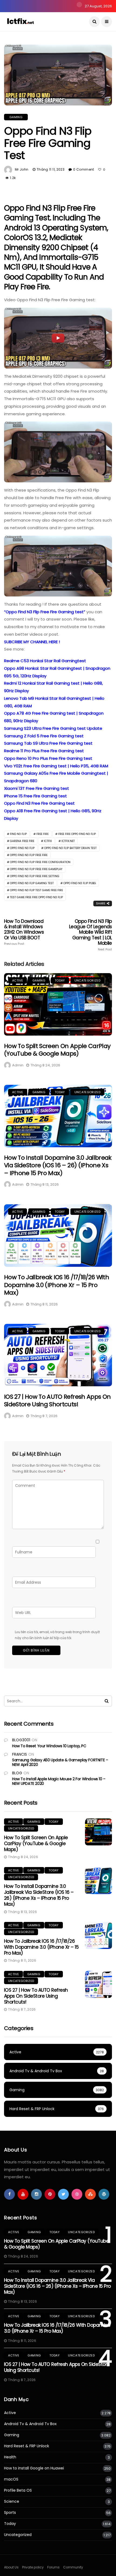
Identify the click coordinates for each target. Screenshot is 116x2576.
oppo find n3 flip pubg (80, 883)
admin (18, 1065)
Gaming (16, 117)
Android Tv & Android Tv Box (30, 2424)
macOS (11, 2479)
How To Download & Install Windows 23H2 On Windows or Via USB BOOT (24, 932)
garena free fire (22, 841)
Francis (20, 1754)
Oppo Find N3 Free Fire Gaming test (39, 803)
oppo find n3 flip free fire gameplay (36, 869)
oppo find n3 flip (22, 848)
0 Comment (83, 169)
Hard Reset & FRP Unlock (27, 2446)
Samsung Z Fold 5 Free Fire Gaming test (44, 736)
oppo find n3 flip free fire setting (35, 876)
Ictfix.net (68, 841)
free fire (42, 834)
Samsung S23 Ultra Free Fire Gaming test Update (53, 728)
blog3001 (21, 1740)
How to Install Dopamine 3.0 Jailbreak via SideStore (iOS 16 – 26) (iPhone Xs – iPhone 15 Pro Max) (58, 1165)
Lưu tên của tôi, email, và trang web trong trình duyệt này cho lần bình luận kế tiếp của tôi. (57, 1635)
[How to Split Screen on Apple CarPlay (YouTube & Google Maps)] (58, 1004)
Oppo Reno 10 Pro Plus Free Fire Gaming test (48, 758)
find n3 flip (18, 834)
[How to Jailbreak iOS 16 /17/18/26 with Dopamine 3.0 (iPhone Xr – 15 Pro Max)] (58, 1236)
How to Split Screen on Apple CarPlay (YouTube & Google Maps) (57, 1050)
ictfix (48, 841)
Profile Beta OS (18, 2490)
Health (10, 2457)
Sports (10, 2513)
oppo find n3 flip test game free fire (36, 890)
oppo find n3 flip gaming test (32, 883)
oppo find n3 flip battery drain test (70, 848)
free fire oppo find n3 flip (77, 834)
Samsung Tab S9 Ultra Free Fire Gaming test (48, 743)
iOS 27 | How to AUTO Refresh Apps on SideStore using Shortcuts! (57, 1401)
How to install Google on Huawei (34, 2468)
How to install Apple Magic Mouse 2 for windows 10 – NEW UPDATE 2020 (59, 1781)
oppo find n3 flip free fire (29, 855)
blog (17, 1773)
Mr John (22, 169)
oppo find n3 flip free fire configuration (40, 862)
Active (18, 980)
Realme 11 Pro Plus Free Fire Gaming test (44, 751)
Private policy (33, 2567)
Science (12, 2502)
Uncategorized (87, 980)
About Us (11, 2567)
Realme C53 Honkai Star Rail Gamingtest (45, 661)
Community (73, 2567)
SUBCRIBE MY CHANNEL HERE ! (32, 642)
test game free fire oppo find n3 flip (36, 897)
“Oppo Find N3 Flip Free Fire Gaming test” (45, 612)
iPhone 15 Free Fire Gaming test (35, 796)
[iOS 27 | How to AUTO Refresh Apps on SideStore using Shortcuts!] (58, 1355)
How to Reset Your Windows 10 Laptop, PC (49, 1746)
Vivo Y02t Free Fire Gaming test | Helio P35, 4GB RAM (56, 766)
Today (60, 980)
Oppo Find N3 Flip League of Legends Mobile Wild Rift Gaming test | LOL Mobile (91, 935)
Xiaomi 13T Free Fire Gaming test (37, 788)
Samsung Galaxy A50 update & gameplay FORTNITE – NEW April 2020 (60, 1762)
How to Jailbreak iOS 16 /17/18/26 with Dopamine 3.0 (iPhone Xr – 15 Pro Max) (57, 1285)
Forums (53, 2567)
